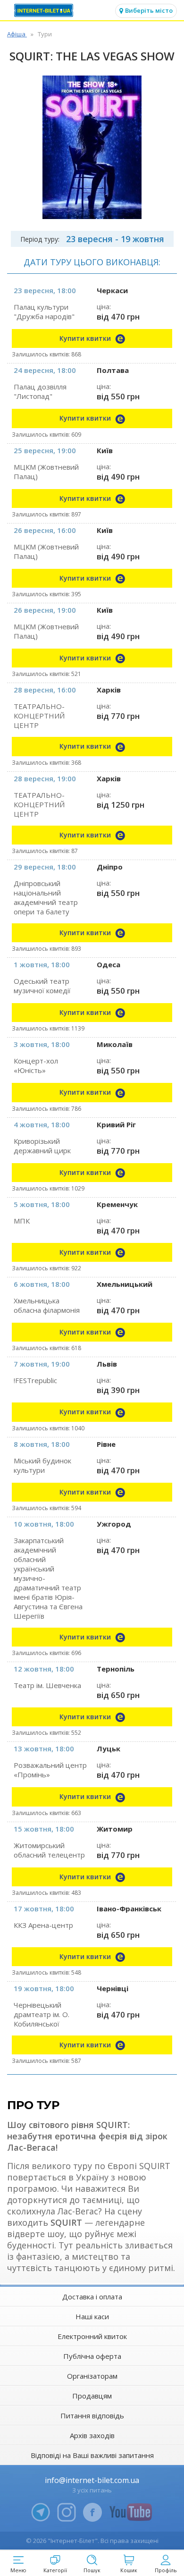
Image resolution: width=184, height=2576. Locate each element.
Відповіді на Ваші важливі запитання (92, 2455)
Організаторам (92, 2376)
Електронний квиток (92, 2336)
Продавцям (92, 2396)
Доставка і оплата (92, 2297)
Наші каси (92, 2316)
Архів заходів (92, 2435)
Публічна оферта (92, 2356)
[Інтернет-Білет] (45, 10)
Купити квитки (86, 338)
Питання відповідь (92, 2416)
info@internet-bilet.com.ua (92, 2480)
